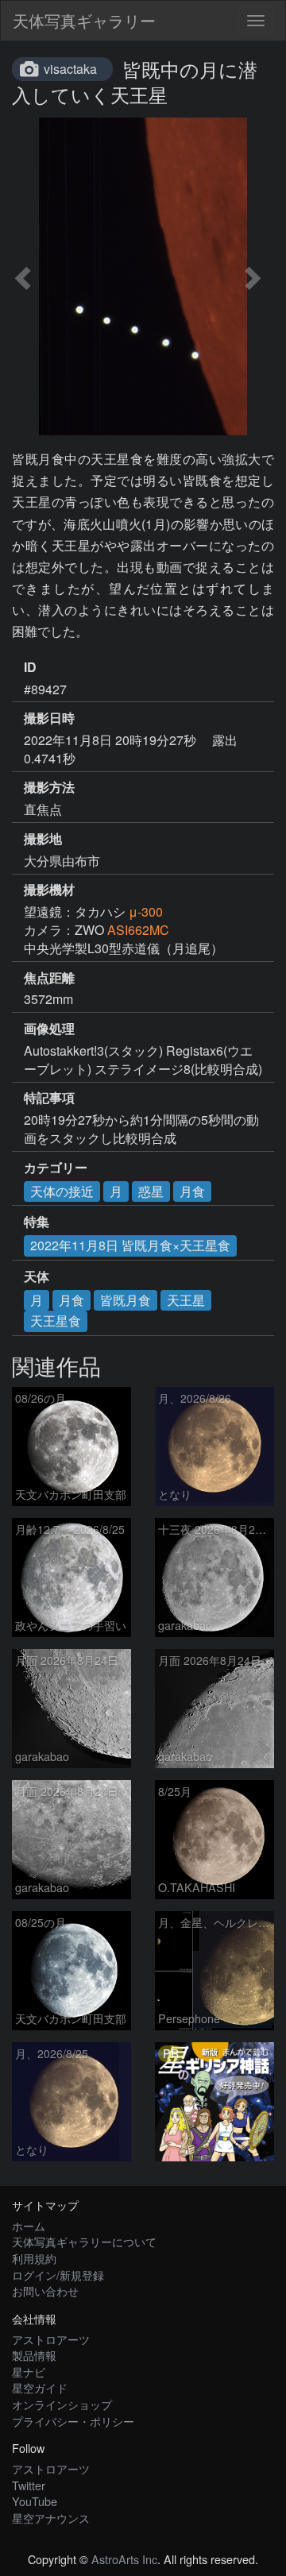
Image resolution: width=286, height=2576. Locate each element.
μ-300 (146, 911)
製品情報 (34, 2355)
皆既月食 (126, 1300)
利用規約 (34, 2258)
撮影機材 (49, 890)
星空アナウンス (51, 2518)
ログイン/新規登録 (58, 2275)
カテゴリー (56, 1168)
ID (30, 667)
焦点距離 (49, 978)
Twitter (29, 2485)
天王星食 (56, 1321)
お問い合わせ (45, 2290)
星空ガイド (40, 2387)
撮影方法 (49, 787)
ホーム (29, 2225)
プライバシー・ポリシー (73, 2421)
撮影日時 (49, 718)
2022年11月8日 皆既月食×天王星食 (130, 1245)
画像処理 (49, 1029)
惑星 (151, 1191)
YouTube (35, 2501)
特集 (37, 1222)
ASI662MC (138, 930)
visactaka (70, 69)
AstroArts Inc (124, 2559)
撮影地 (43, 839)
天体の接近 (62, 1191)
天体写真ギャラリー (84, 20)
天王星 (186, 1300)
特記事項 (49, 1098)
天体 (37, 1276)
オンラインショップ (62, 2404)
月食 (192, 1191)
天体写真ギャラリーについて (84, 2241)
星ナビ (29, 2371)
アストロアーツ (51, 2339)
